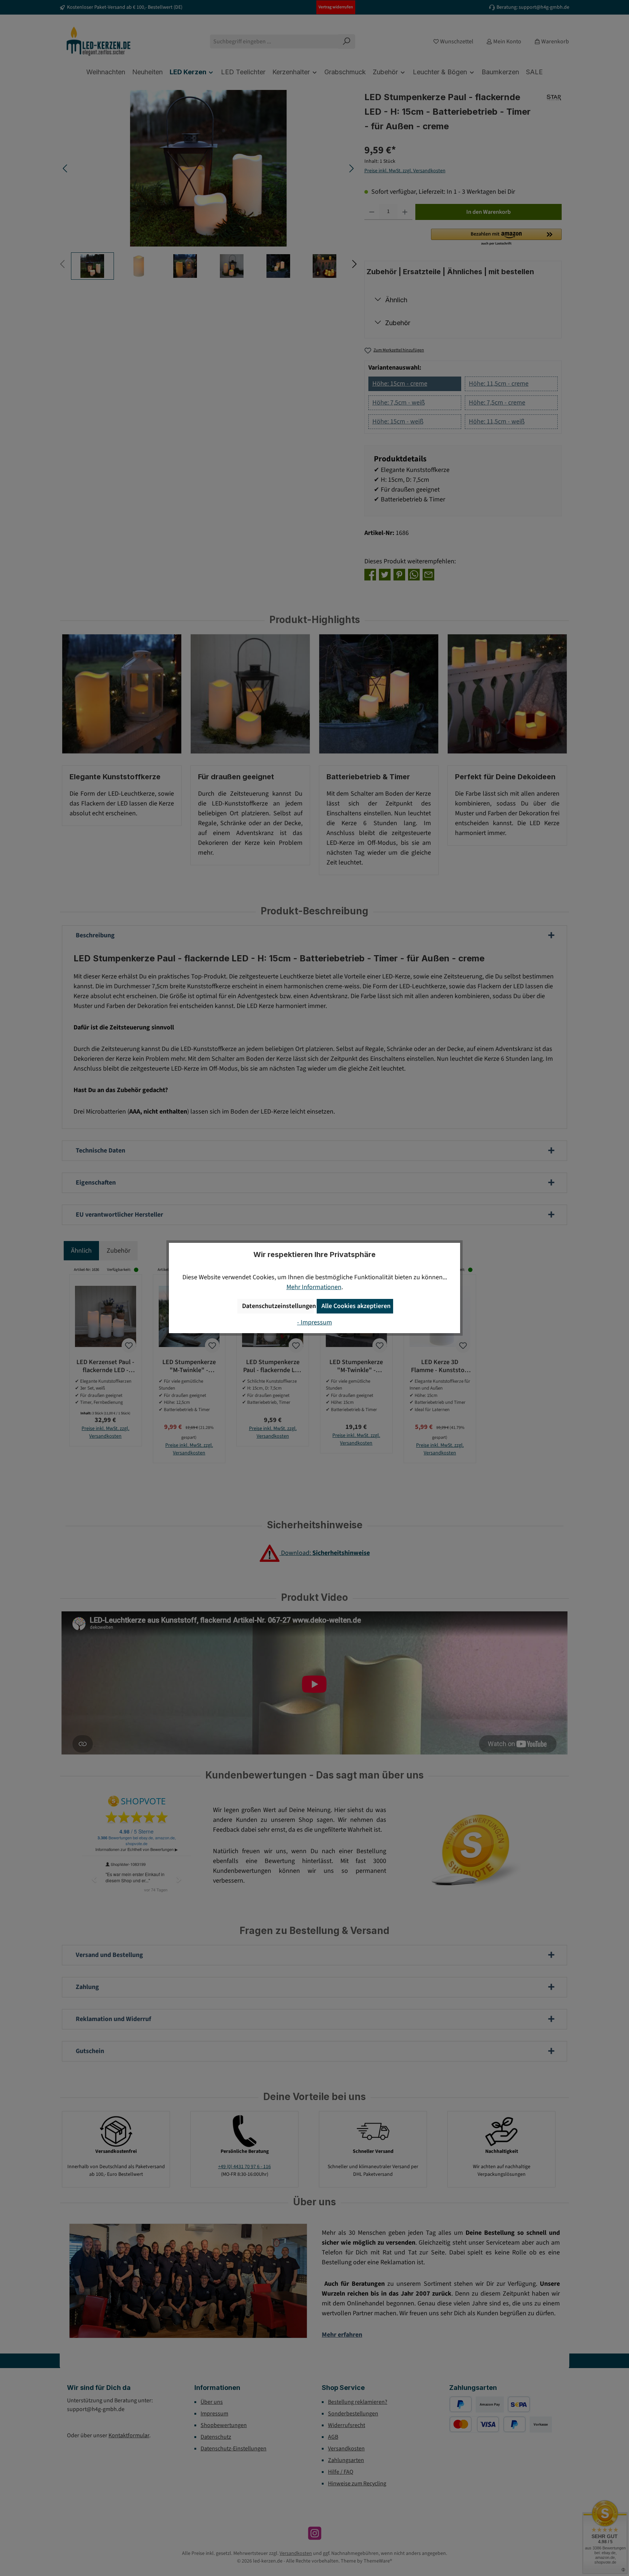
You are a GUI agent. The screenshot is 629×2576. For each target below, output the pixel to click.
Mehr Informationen (314, 1287)
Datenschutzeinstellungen (278, 1306)
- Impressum (314, 1322)
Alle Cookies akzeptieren (356, 1306)
